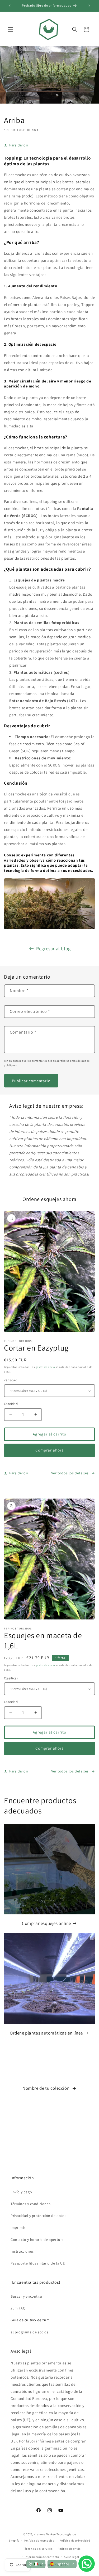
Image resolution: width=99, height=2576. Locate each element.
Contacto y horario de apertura (37, 2240)
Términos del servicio (38, 2549)
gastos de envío (45, 1367)
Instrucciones (22, 2251)
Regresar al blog (53, 949)
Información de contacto (42, 2557)
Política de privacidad (75, 2541)
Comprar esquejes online (46, 1923)
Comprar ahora (50, 1450)
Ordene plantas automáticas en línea (46, 2033)
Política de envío (69, 2549)
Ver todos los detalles (70, 1473)
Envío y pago (21, 2192)
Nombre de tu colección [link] (46, 2088)
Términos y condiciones (30, 2204)
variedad (11, 1380)
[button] (11, 29)
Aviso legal (72, 2557)
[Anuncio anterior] (10, 6)
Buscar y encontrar (27, 2296)
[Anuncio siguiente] (89, 6)
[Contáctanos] (87, 2564)
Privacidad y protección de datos (38, 2216)
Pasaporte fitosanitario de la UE (38, 2263)
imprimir (18, 2227)
